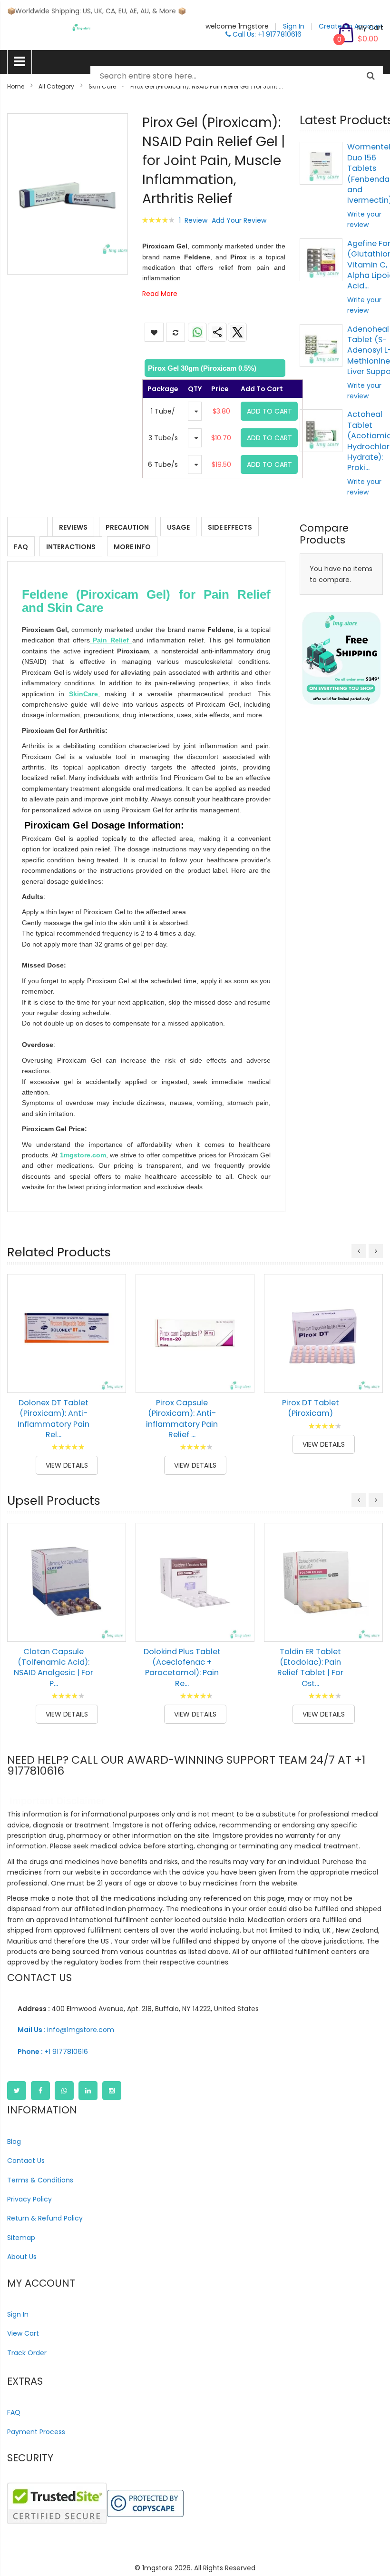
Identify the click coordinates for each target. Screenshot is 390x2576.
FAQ (21, 547)
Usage (178, 527)
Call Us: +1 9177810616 (266, 34)
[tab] (214, 368)
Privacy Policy (29, 2199)
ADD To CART (269, 411)
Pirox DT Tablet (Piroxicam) (311, 1408)
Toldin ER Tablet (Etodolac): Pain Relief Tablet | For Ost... (310, 1668)
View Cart (23, 2333)
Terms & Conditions (40, 2180)
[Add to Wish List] (112, 1357)
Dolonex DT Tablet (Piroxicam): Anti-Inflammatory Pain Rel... (54, 1419)
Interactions (71, 547)
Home (16, 86)
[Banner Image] (341, 658)
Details (27, 527)
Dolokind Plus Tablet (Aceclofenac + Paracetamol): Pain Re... (182, 1668)
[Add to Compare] (112, 1379)
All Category (56, 86)
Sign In (18, 2314)
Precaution (127, 527)
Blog (14, 2142)
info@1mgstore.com (66, 2030)
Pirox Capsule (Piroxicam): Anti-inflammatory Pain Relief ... (182, 1419)
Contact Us (26, 2161)
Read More (160, 294)
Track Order (27, 2353)
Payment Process (36, 2432)
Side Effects (230, 527)
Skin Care (102, 86)
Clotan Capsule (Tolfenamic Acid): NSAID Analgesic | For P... (54, 1668)
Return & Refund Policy (45, 2218)
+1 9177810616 (53, 2052)
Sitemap (21, 2238)
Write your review (364, 219)
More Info (132, 547)
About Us (22, 2257)
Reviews (73, 527)
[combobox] (237, 76)
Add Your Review (239, 220)
